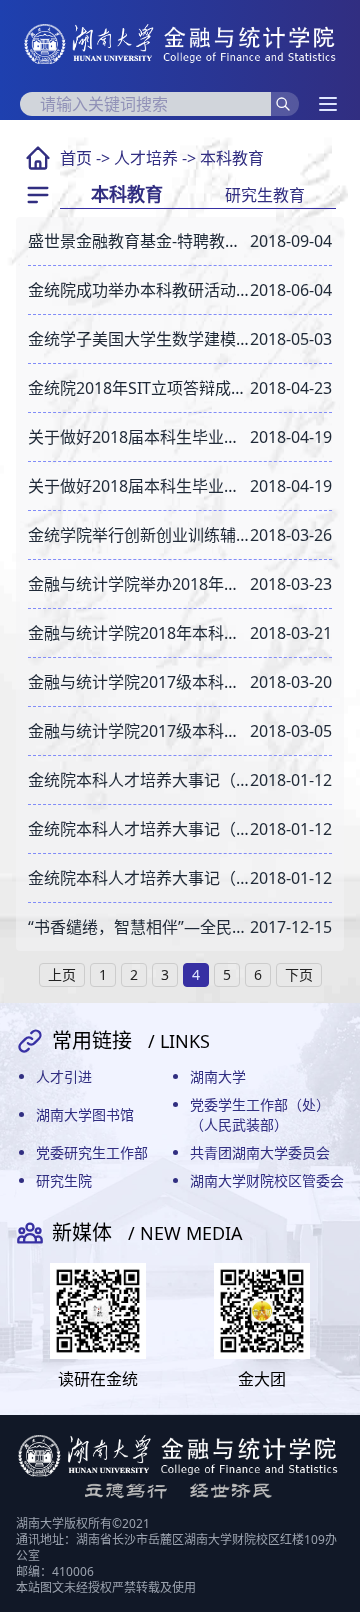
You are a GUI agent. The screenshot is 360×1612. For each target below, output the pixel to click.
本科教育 (232, 158)
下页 (299, 974)
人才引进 (64, 1076)
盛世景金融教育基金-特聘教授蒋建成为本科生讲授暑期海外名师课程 (139, 241)
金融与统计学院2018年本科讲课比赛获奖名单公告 (139, 633)
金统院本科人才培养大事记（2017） (139, 780)
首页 (76, 158)
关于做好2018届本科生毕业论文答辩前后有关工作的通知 (139, 437)
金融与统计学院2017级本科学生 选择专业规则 (139, 731)
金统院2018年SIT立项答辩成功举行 (139, 388)
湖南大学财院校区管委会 (267, 1180)
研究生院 (64, 1180)
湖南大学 (218, 1076)
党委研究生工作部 (92, 1152)
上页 (62, 974)
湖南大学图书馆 (85, 1114)
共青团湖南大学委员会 (260, 1152)
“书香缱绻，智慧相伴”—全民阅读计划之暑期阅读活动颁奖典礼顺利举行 (139, 927)
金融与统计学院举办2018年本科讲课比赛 (139, 584)
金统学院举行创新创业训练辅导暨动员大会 (139, 535)
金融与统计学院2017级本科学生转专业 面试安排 (139, 682)
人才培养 (146, 158)
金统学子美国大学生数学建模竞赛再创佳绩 (139, 339)
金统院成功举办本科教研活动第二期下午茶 (139, 290)
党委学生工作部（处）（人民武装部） (260, 1114)
